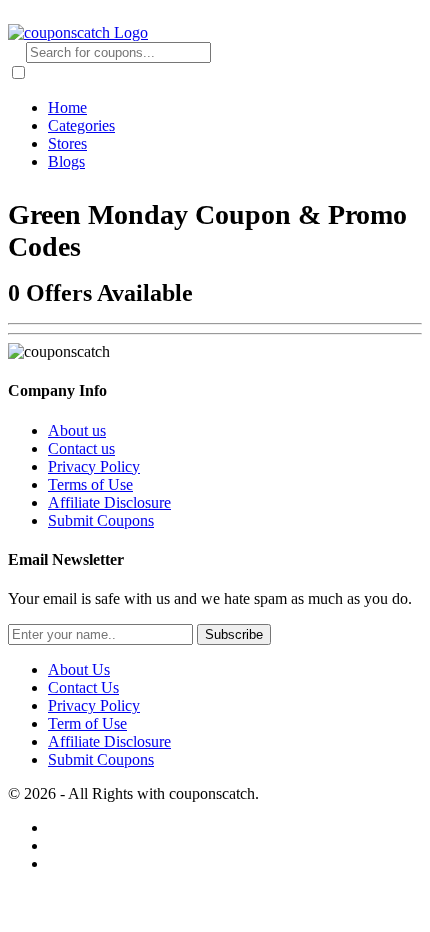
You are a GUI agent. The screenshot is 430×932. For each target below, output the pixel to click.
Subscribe (234, 634)
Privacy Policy (94, 466)
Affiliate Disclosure (109, 502)
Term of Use (87, 723)
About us (77, 430)
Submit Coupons (101, 520)
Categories (81, 125)
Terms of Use (90, 484)
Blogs (66, 161)
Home (67, 107)
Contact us (81, 448)
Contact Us (83, 687)
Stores (67, 143)
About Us (79, 669)
